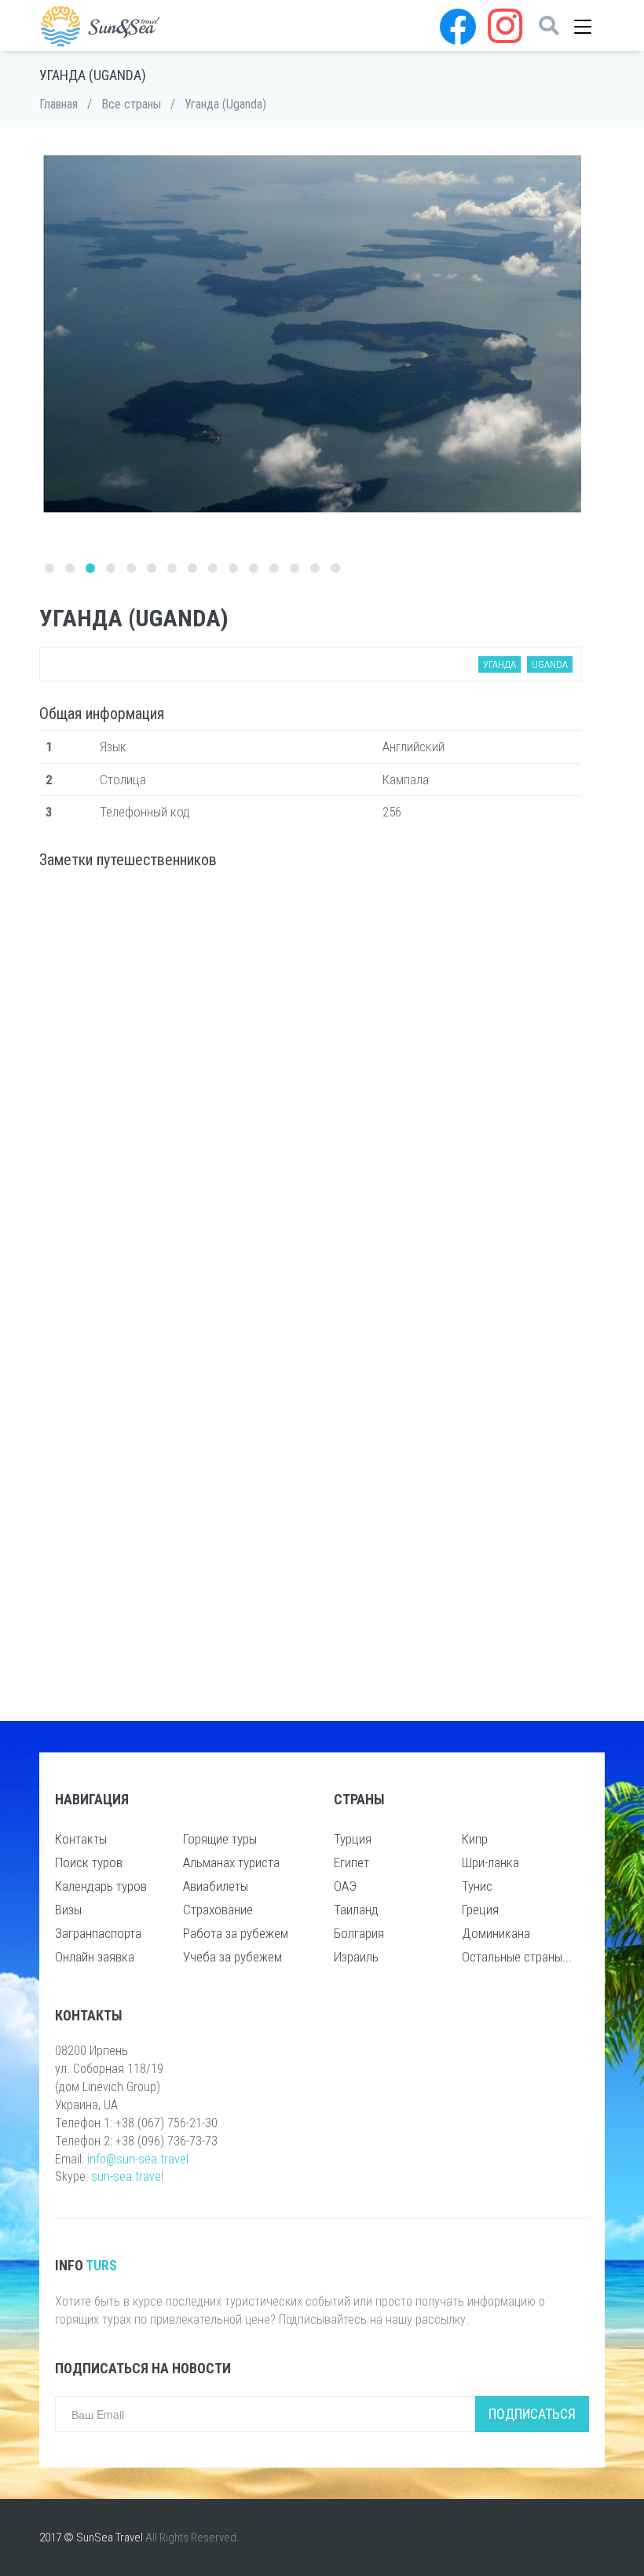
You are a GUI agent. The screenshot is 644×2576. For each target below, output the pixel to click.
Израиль (356, 1957)
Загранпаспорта (98, 1933)
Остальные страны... (517, 1957)
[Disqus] (310, 1088)
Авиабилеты (216, 1886)
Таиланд (356, 1910)
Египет (351, 1862)
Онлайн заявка (95, 1957)
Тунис (477, 1886)
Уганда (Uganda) (225, 104)
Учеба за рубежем (232, 1957)
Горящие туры (220, 1839)
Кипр (475, 1839)
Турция (353, 1839)
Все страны (131, 104)
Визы (68, 1910)
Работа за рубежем (236, 1933)
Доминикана (496, 1933)
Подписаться (532, 2414)
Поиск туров (89, 1862)
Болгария (359, 1933)
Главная (59, 104)
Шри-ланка (490, 1862)
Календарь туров (101, 1886)
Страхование (218, 1910)
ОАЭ (345, 1886)
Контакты (81, 1839)
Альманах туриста (231, 1862)
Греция (480, 1910)
